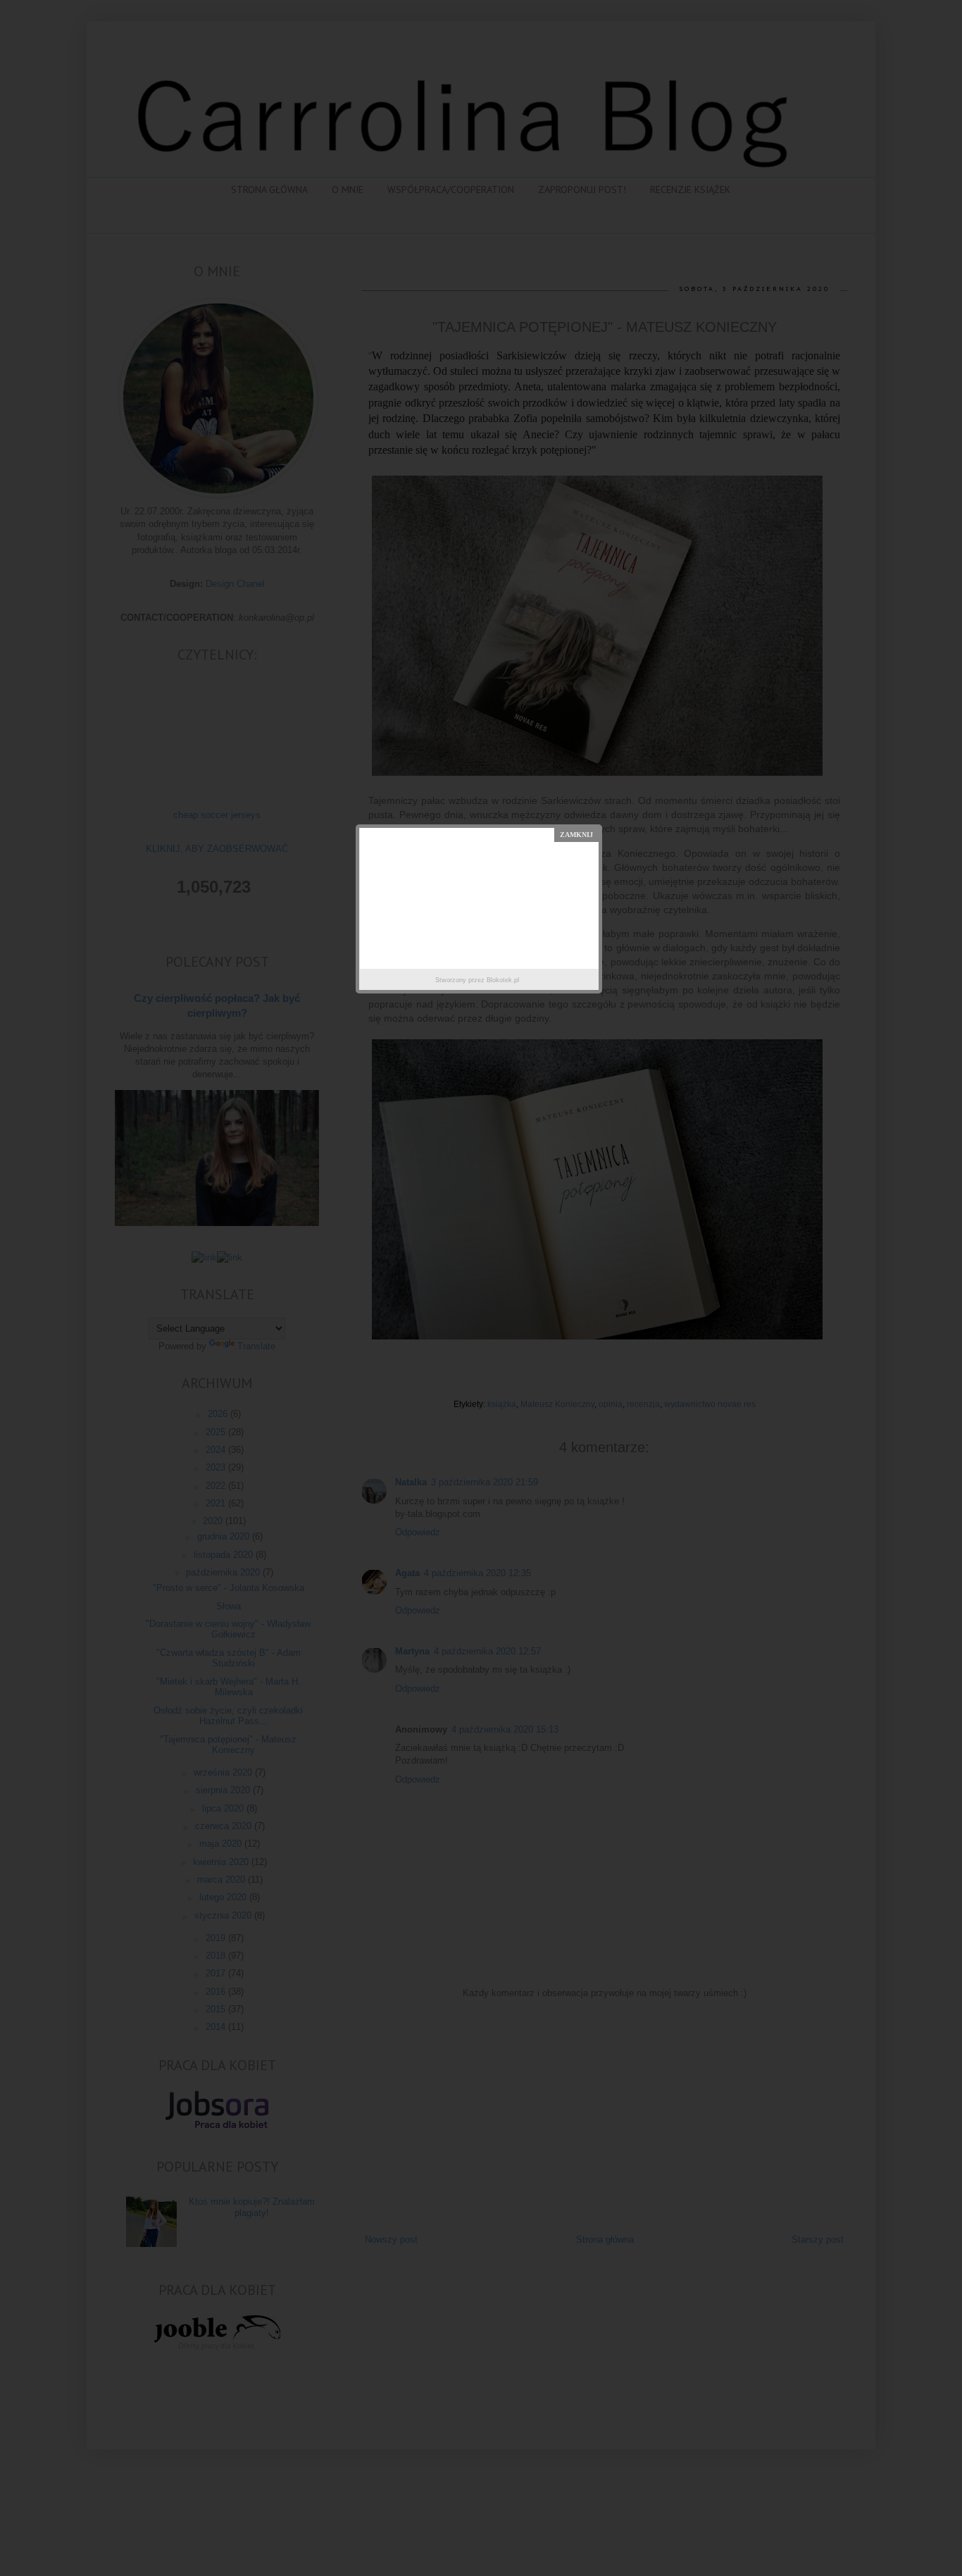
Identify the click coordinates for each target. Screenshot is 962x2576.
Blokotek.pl (503, 980)
